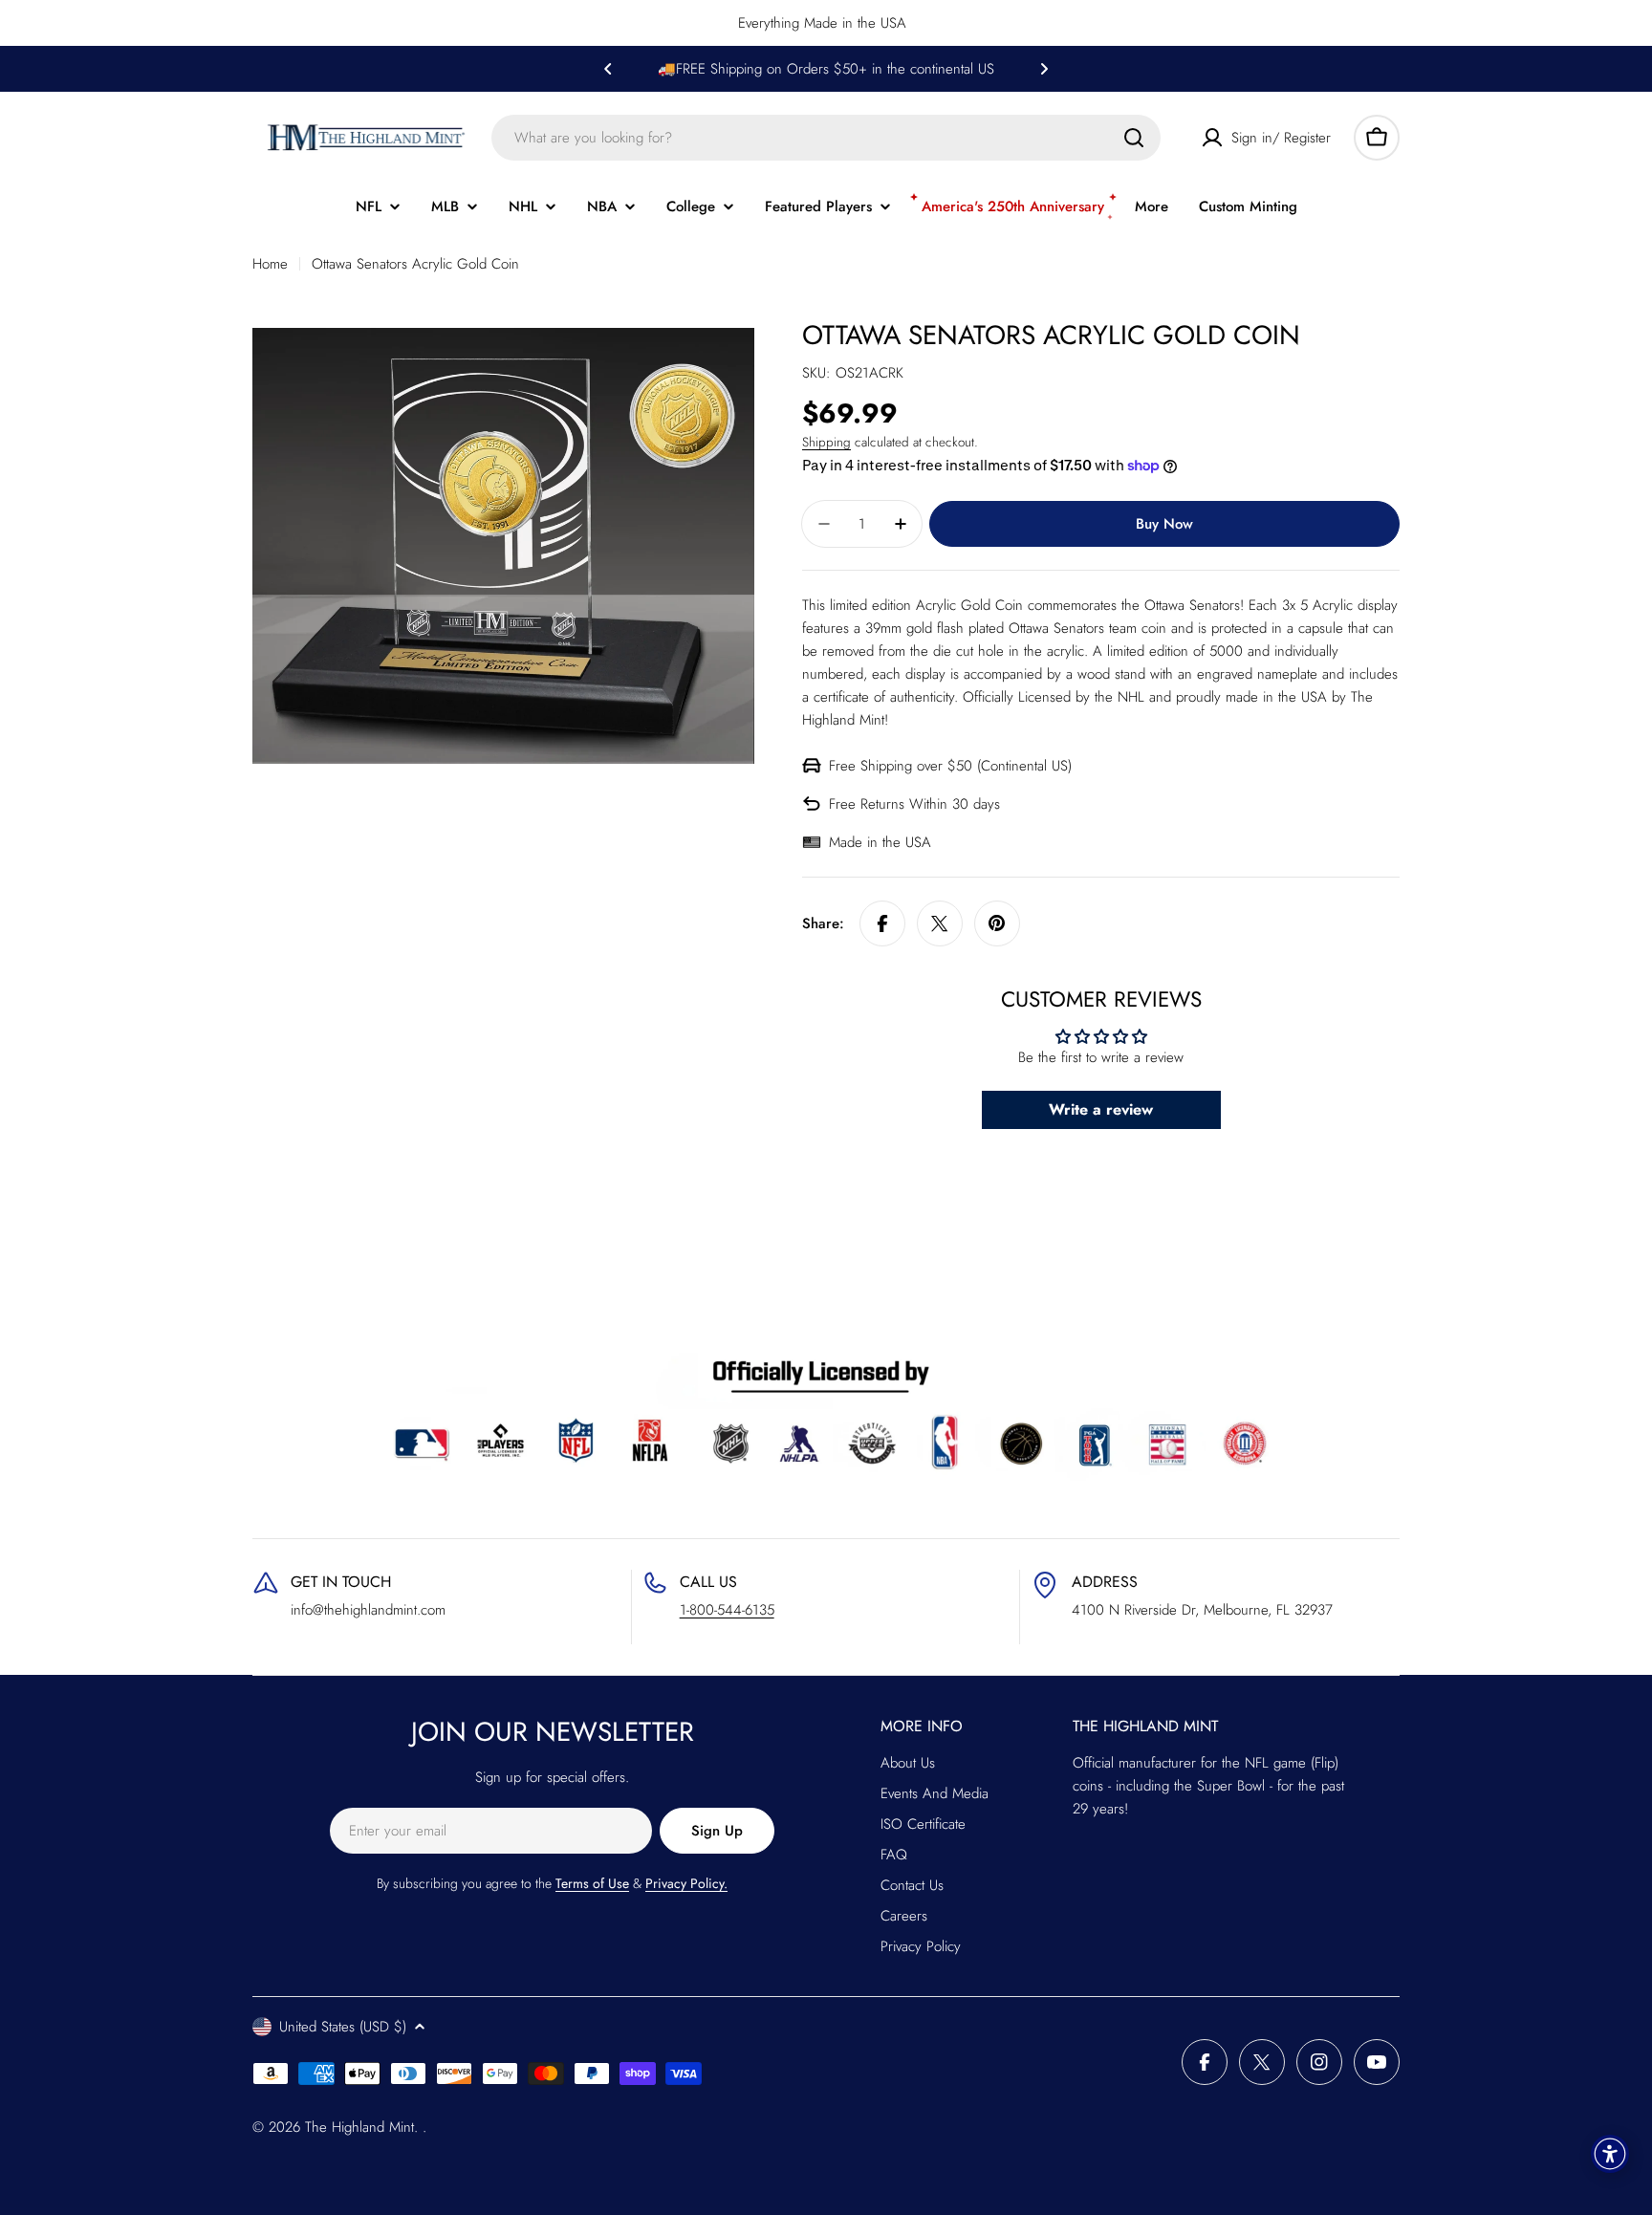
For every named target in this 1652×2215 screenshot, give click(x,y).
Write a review (1101, 1109)
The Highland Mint (359, 2127)
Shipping (826, 442)
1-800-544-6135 (727, 1610)
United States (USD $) (343, 2027)
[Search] (1134, 138)
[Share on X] (940, 923)
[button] (608, 69)
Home (270, 264)
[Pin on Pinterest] (997, 923)
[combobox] (826, 138)
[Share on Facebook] (882, 923)
